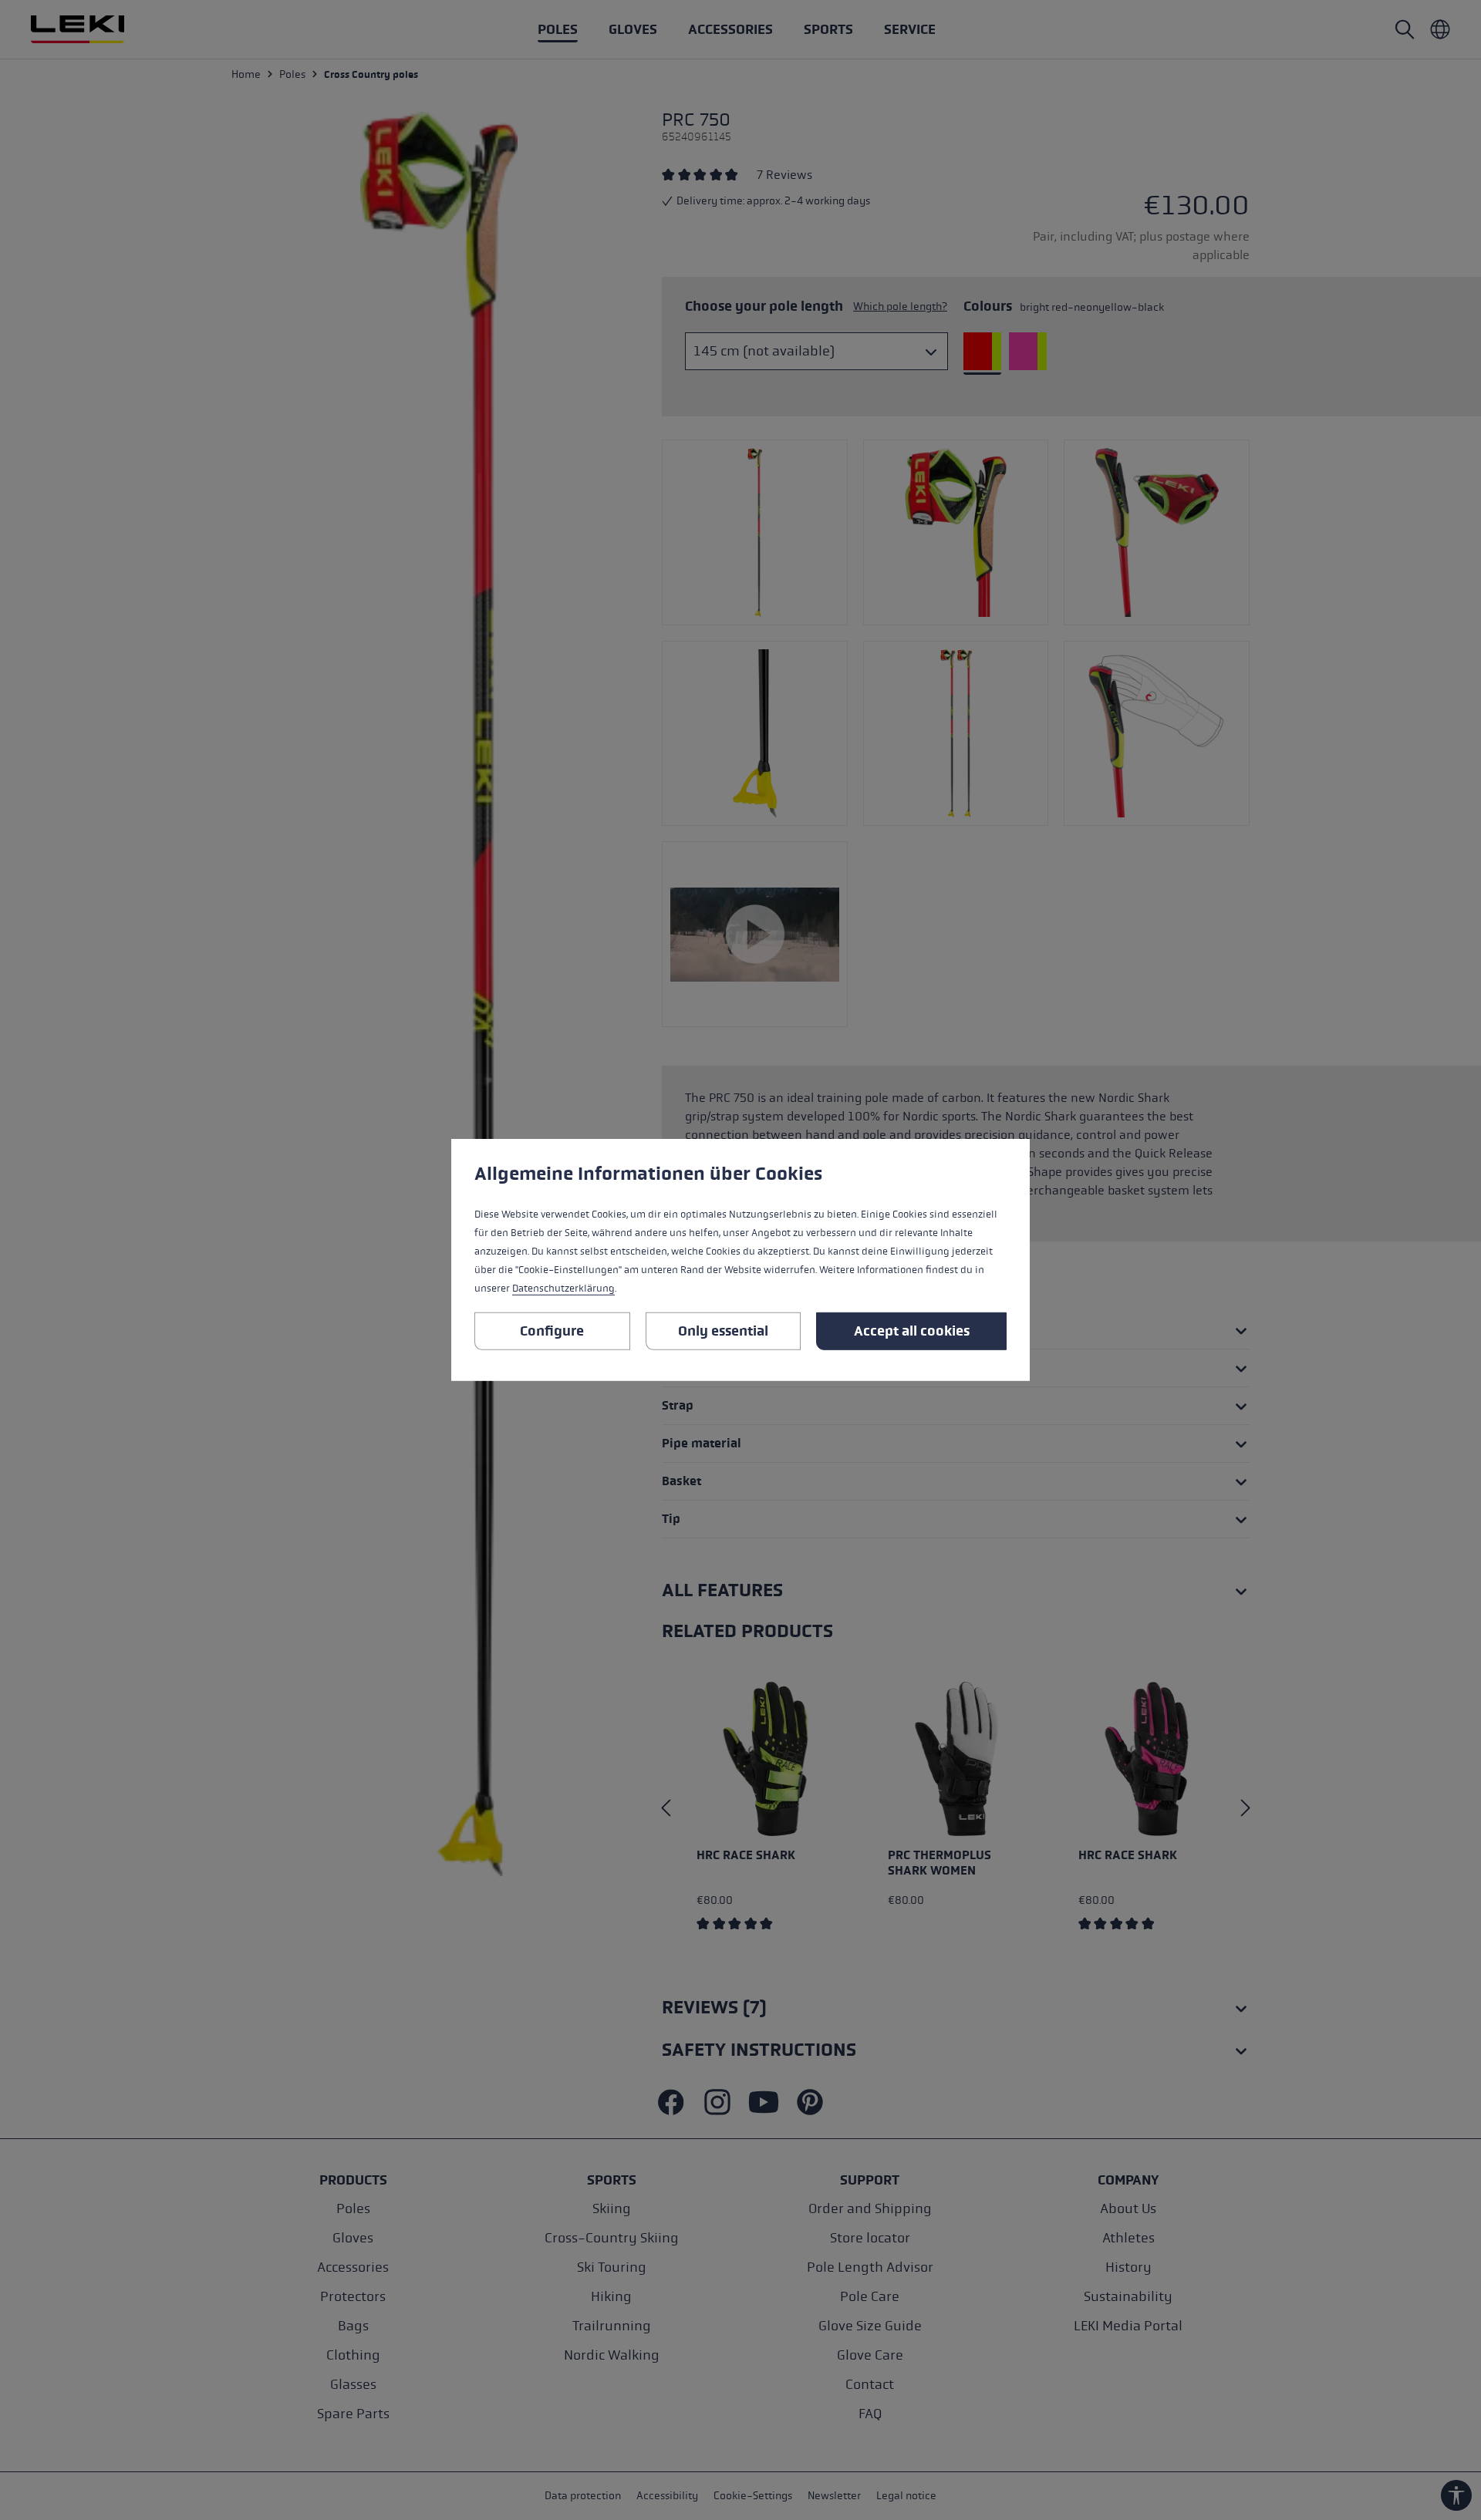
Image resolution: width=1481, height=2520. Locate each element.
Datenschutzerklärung (563, 1289)
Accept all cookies (912, 1331)
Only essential (723, 1331)
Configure (552, 1331)
